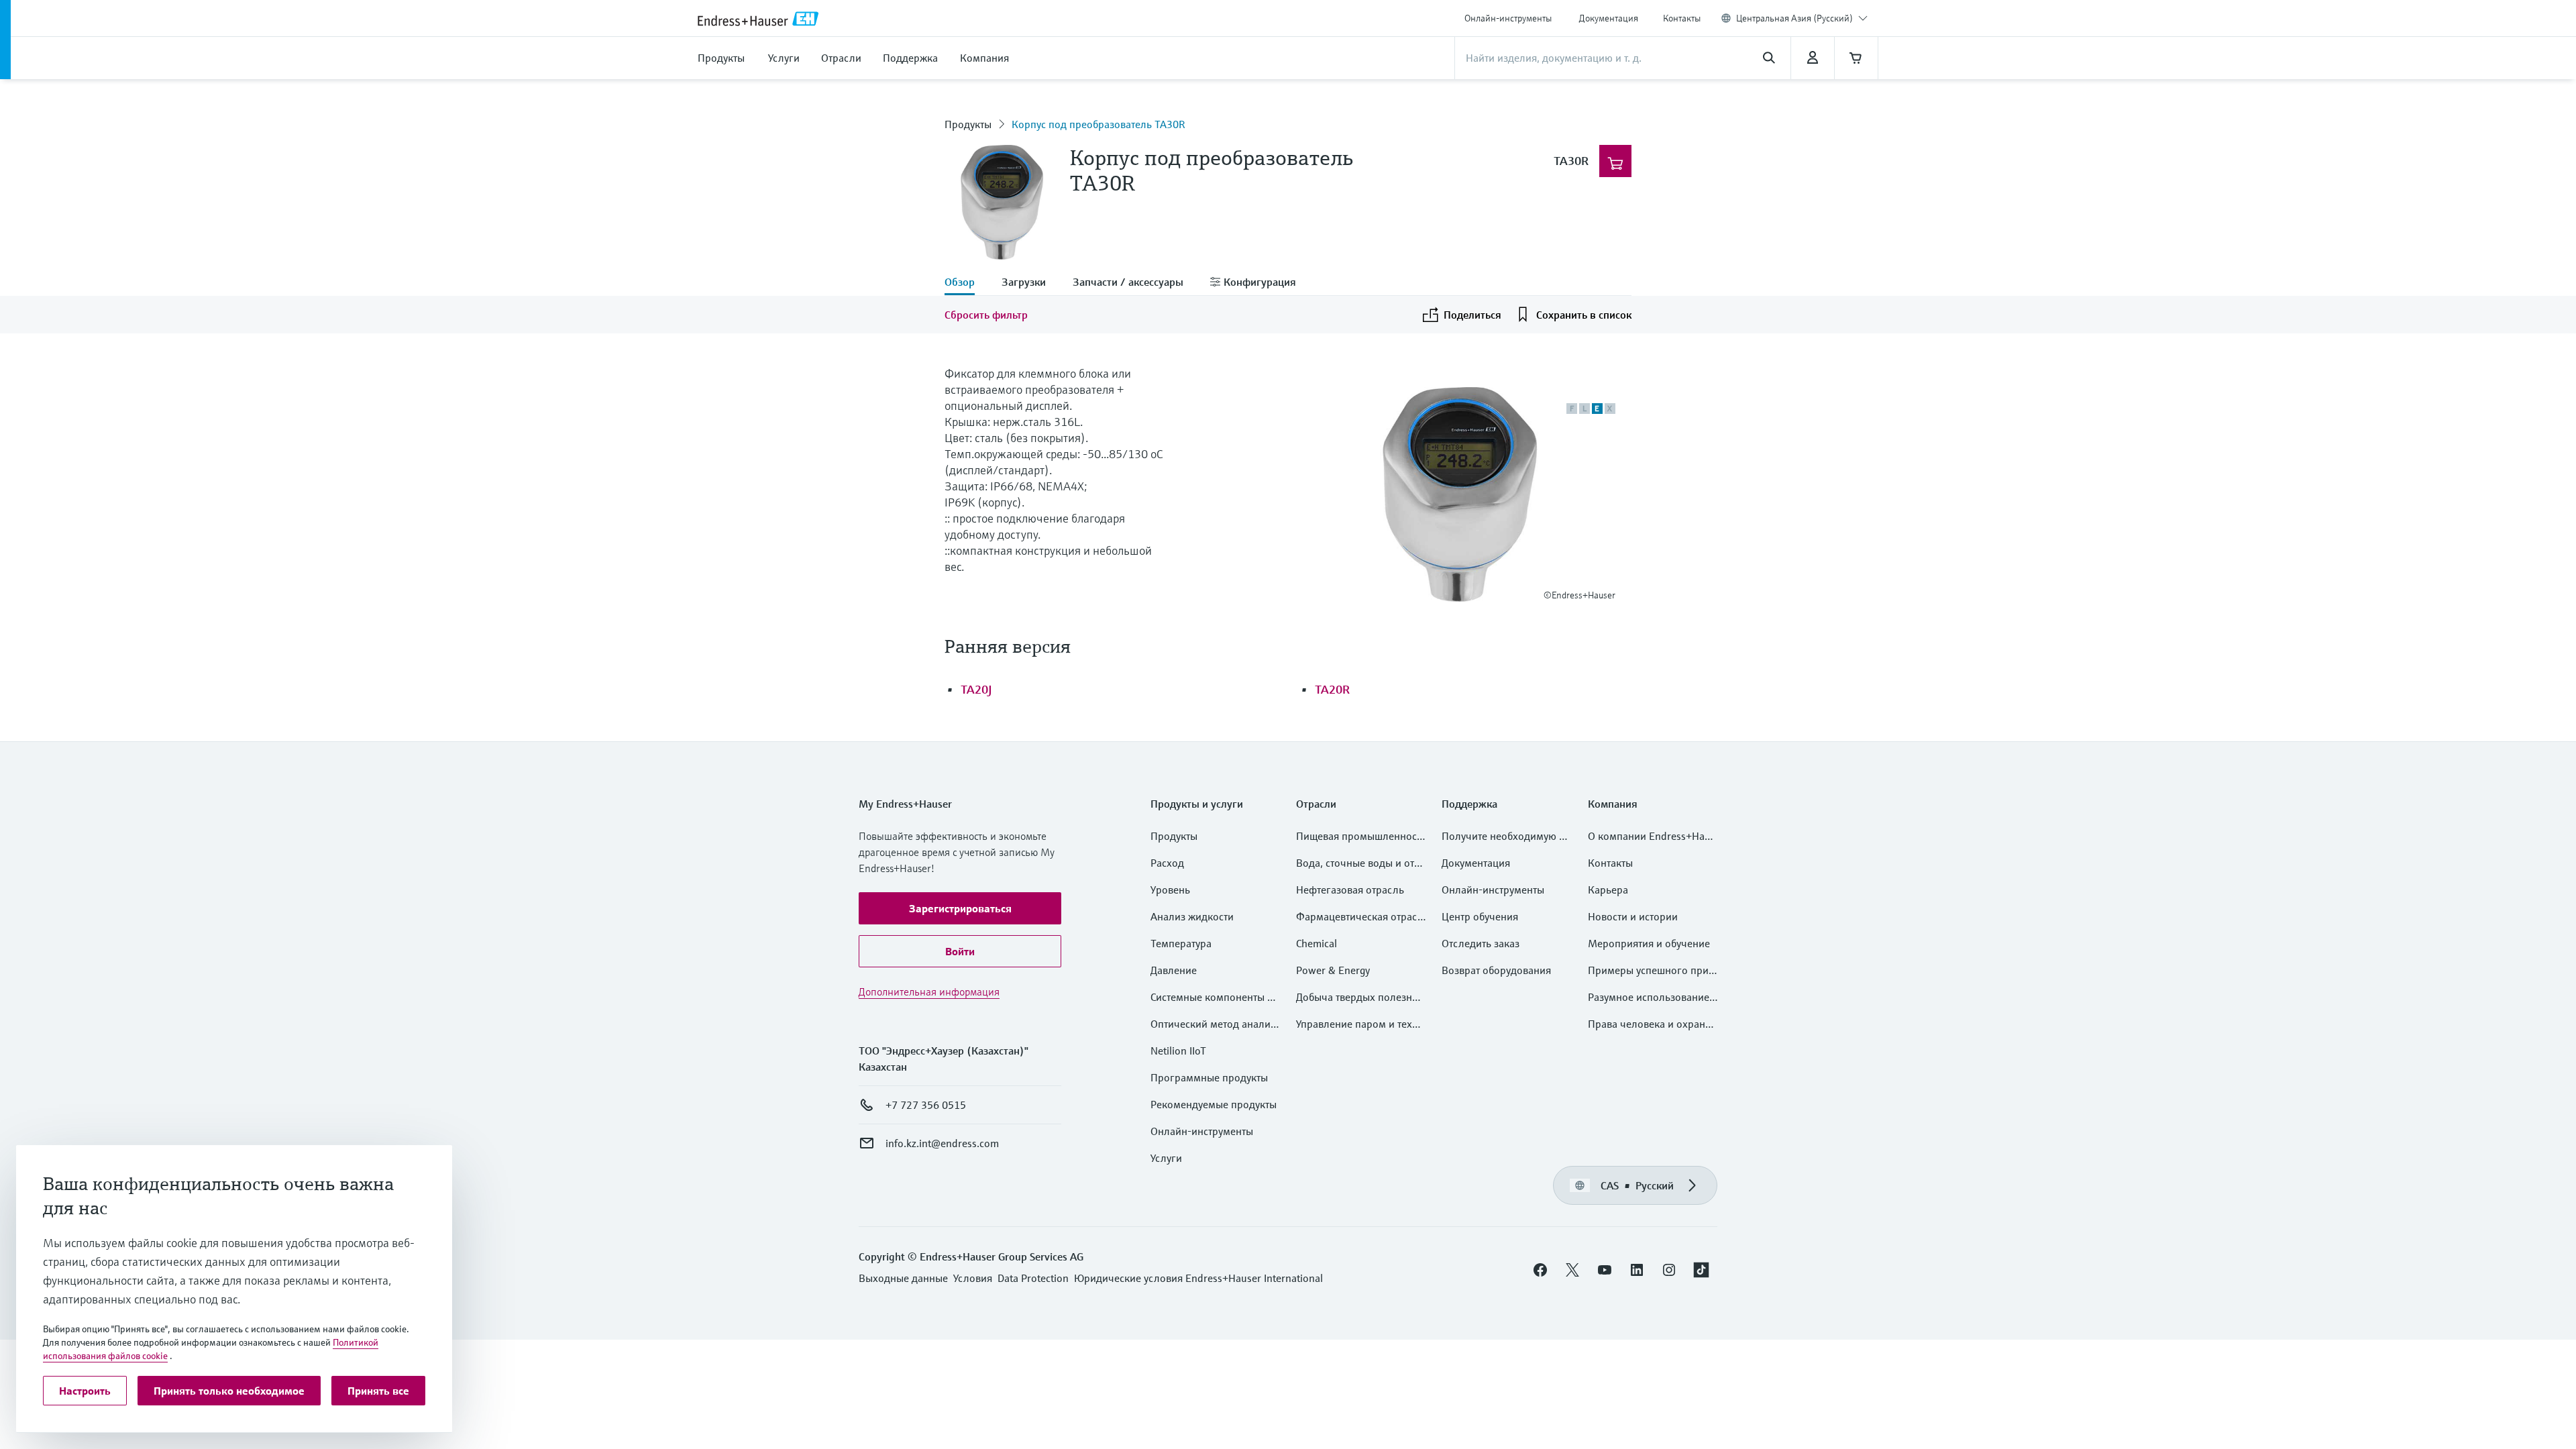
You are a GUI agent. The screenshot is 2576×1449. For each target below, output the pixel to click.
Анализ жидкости (1192, 916)
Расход (1167, 863)
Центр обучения (1480, 916)
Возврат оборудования (1496, 970)
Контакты (1682, 18)
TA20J (976, 689)
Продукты (968, 124)
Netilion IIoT (1178, 1051)
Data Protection (1033, 1278)
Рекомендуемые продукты (1214, 1104)
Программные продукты (1209, 1077)
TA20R (1332, 689)
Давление (1174, 970)
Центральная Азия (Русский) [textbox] (1794, 18)
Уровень (1170, 890)
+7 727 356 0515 (926, 1105)
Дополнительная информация (929, 991)
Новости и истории (1633, 916)
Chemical (1317, 943)
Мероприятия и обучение (1649, 943)
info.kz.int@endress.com (942, 1143)
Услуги (1166, 1158)
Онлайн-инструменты (1508, 18)
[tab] (966, 283)
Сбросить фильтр (986, 315)
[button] (960, 908)
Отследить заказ (1481, 943)
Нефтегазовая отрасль (1350, 890)
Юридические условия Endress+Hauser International (1198, 1278)
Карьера (1608, 890)
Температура (1181, 943)
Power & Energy (1333, 970)
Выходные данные (903, 1278)
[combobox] (1802, 18)
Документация (1609, 18)
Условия (973, 1278)
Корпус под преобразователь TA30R (1098, 124)
